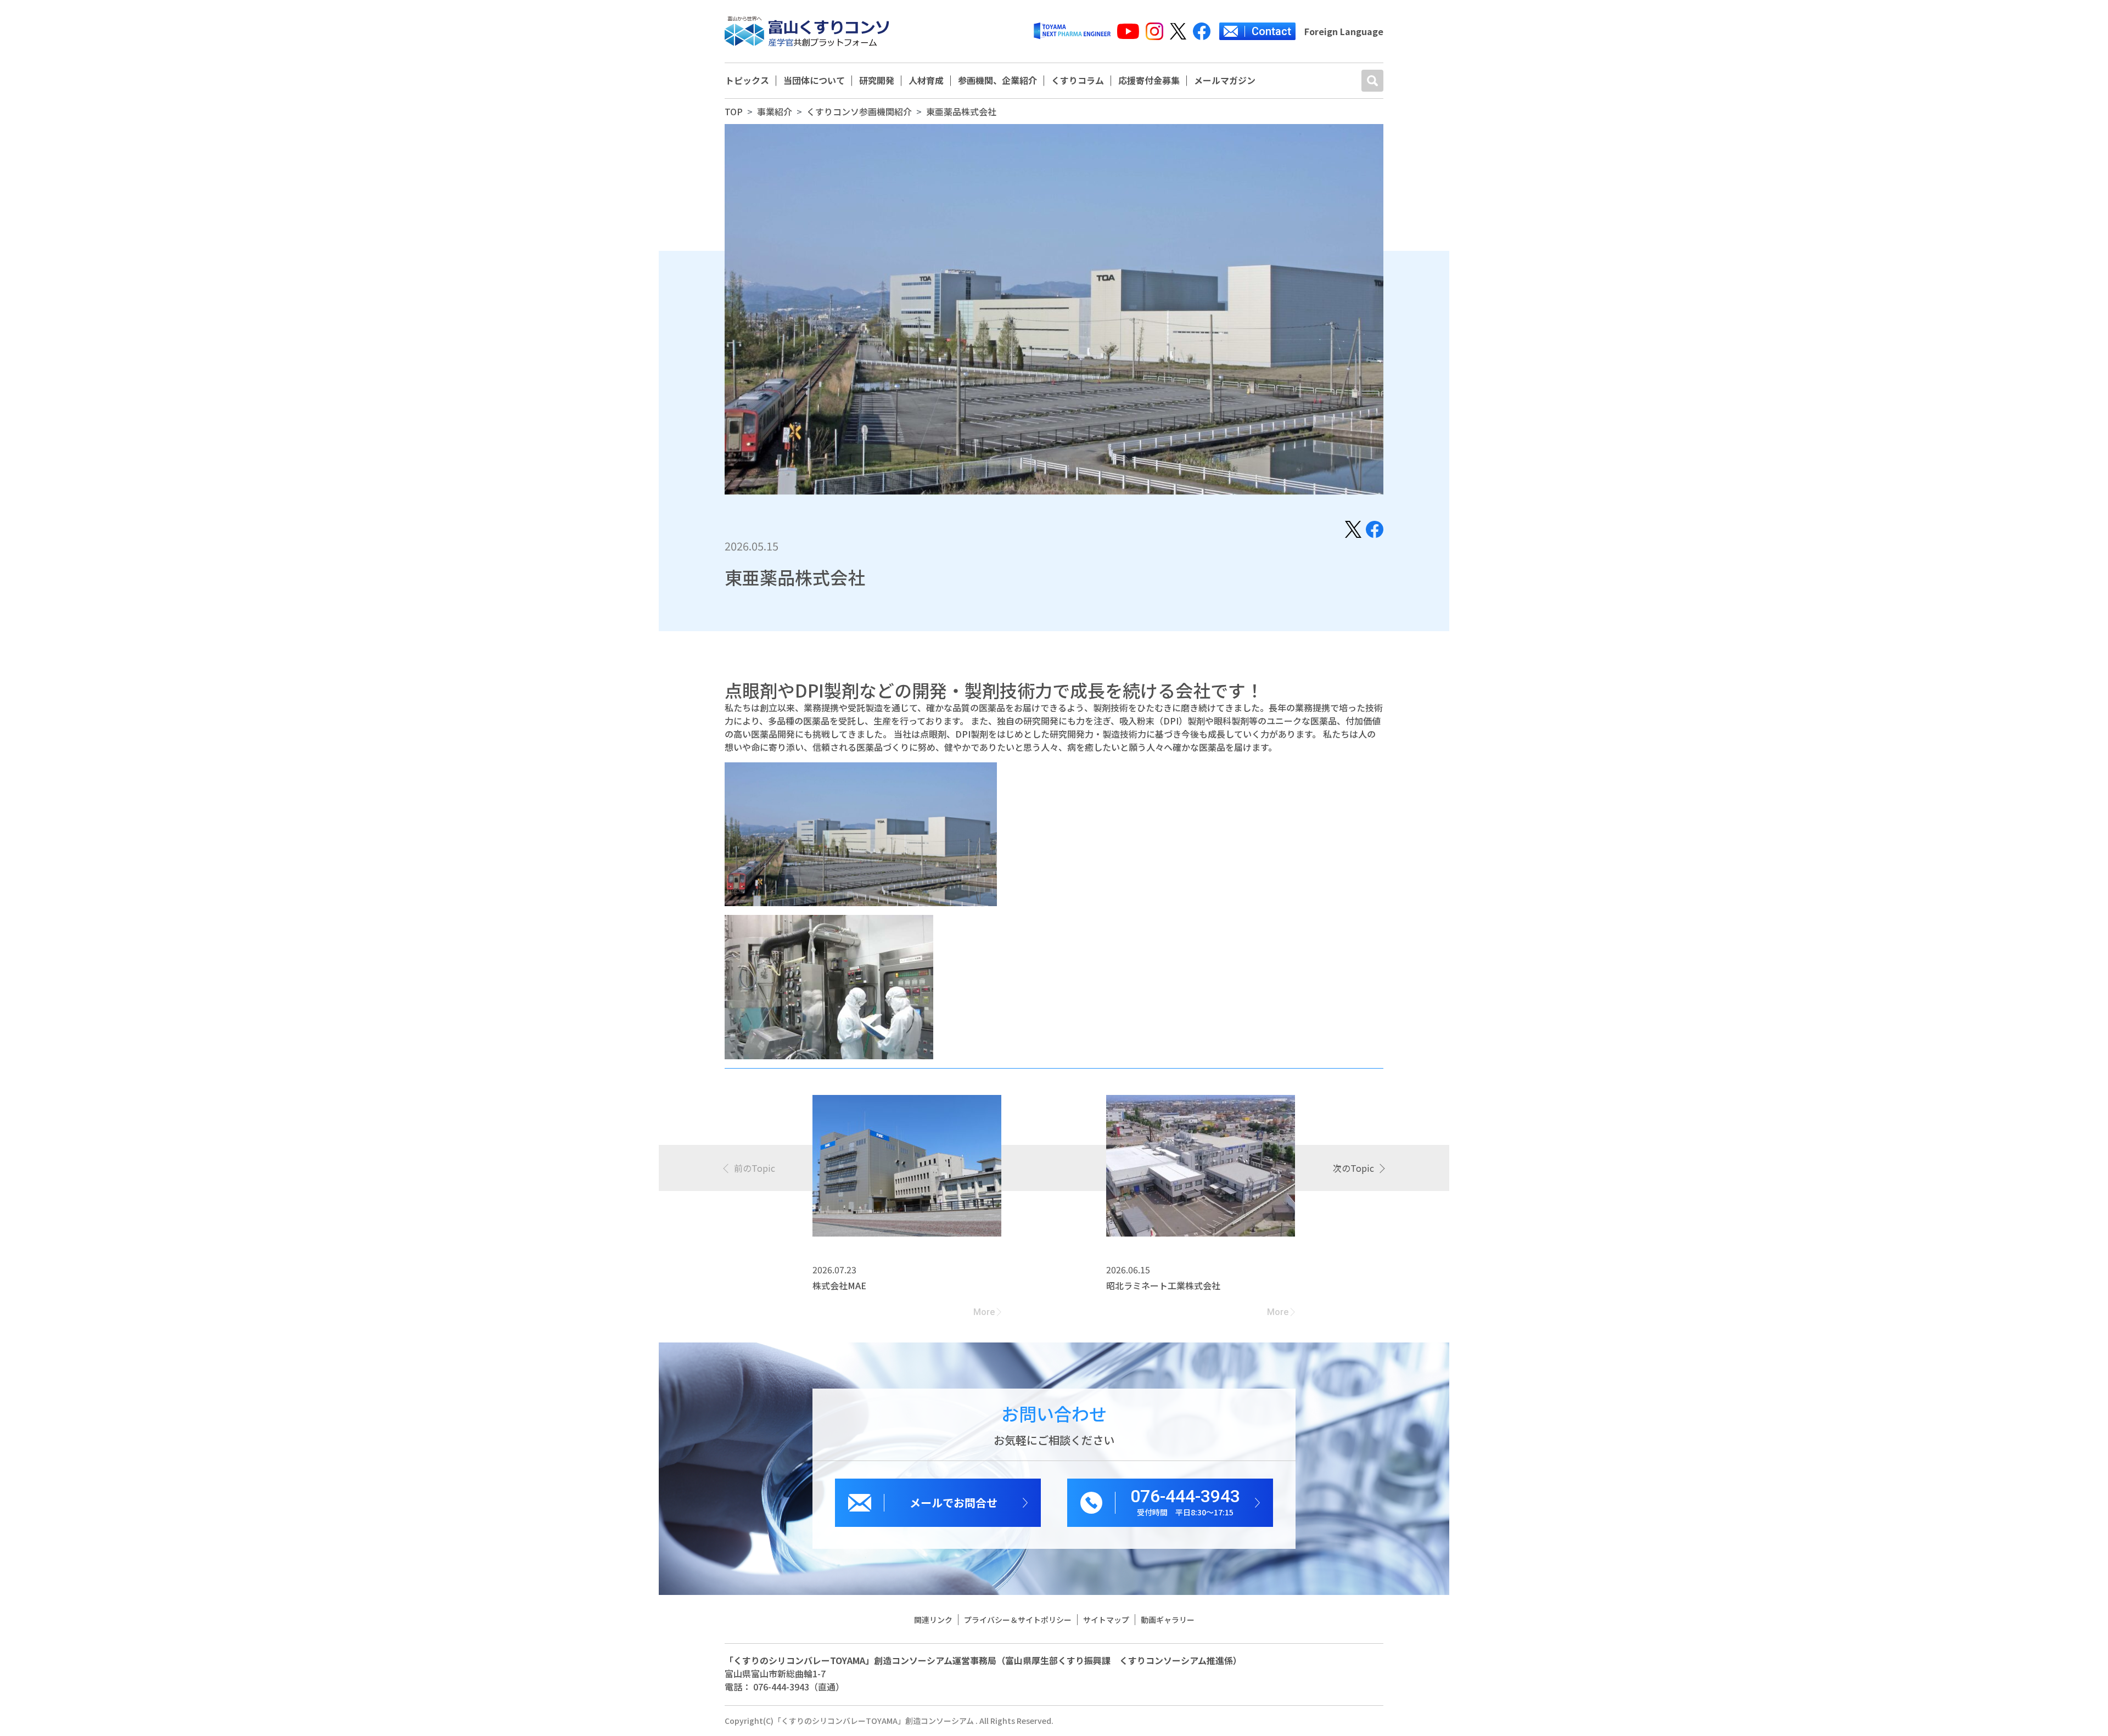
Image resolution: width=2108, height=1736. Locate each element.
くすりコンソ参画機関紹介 (859, 111)
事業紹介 (775, 111)
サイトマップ (1106, 1620)
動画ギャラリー (1168, 1620)
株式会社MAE (839, 1285)
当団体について (814, 81)
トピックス (747, 81)
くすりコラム (1078, 81)
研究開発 (877, 81)
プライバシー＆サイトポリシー (1018, 1620)
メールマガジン (1225, 81)
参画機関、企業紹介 (997, 81)
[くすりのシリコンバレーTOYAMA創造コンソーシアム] (807, 31)
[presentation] (750, 1168)
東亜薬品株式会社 (961, 111)
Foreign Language (1344, 31)
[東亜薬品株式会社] (1353, 528)
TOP (734, 111)
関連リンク (933, 1620)
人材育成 (926, 81)
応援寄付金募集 (1149, 81)
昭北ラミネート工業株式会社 (1163, 1285)
